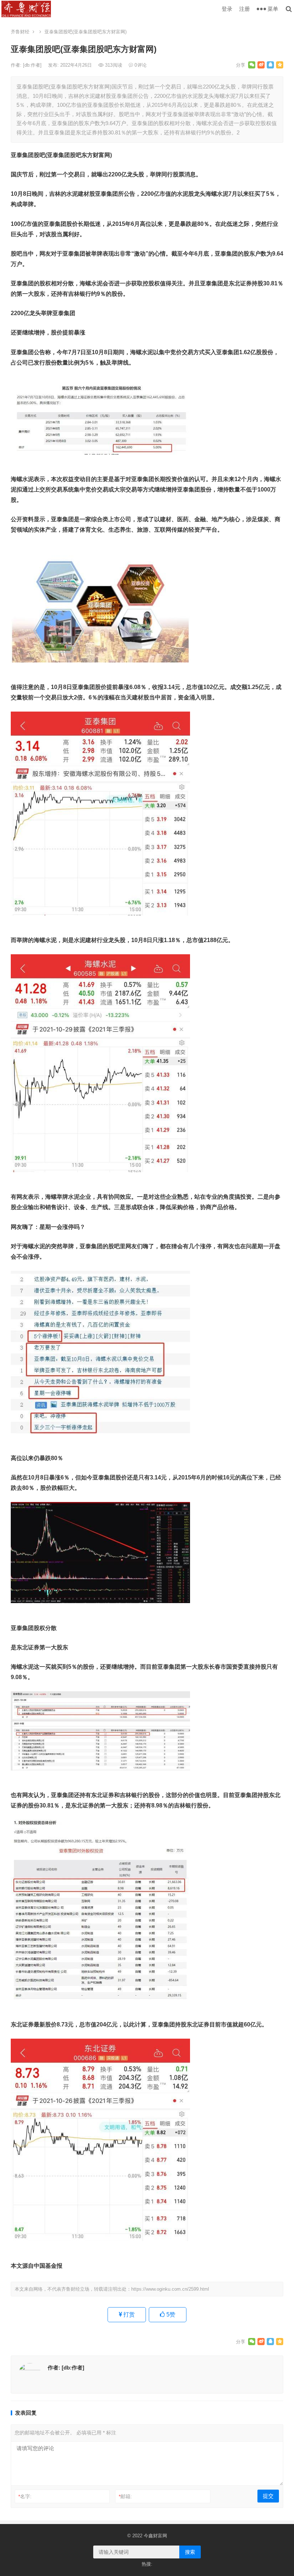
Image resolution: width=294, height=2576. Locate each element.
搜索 (190, 2552)
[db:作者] (33, 65)
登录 (227, 9)
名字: (25, 2496)
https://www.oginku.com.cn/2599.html (170, 2289)
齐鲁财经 (20, 32)
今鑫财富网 (155, 2536)
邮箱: (125, 2496)
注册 (245, 9)
